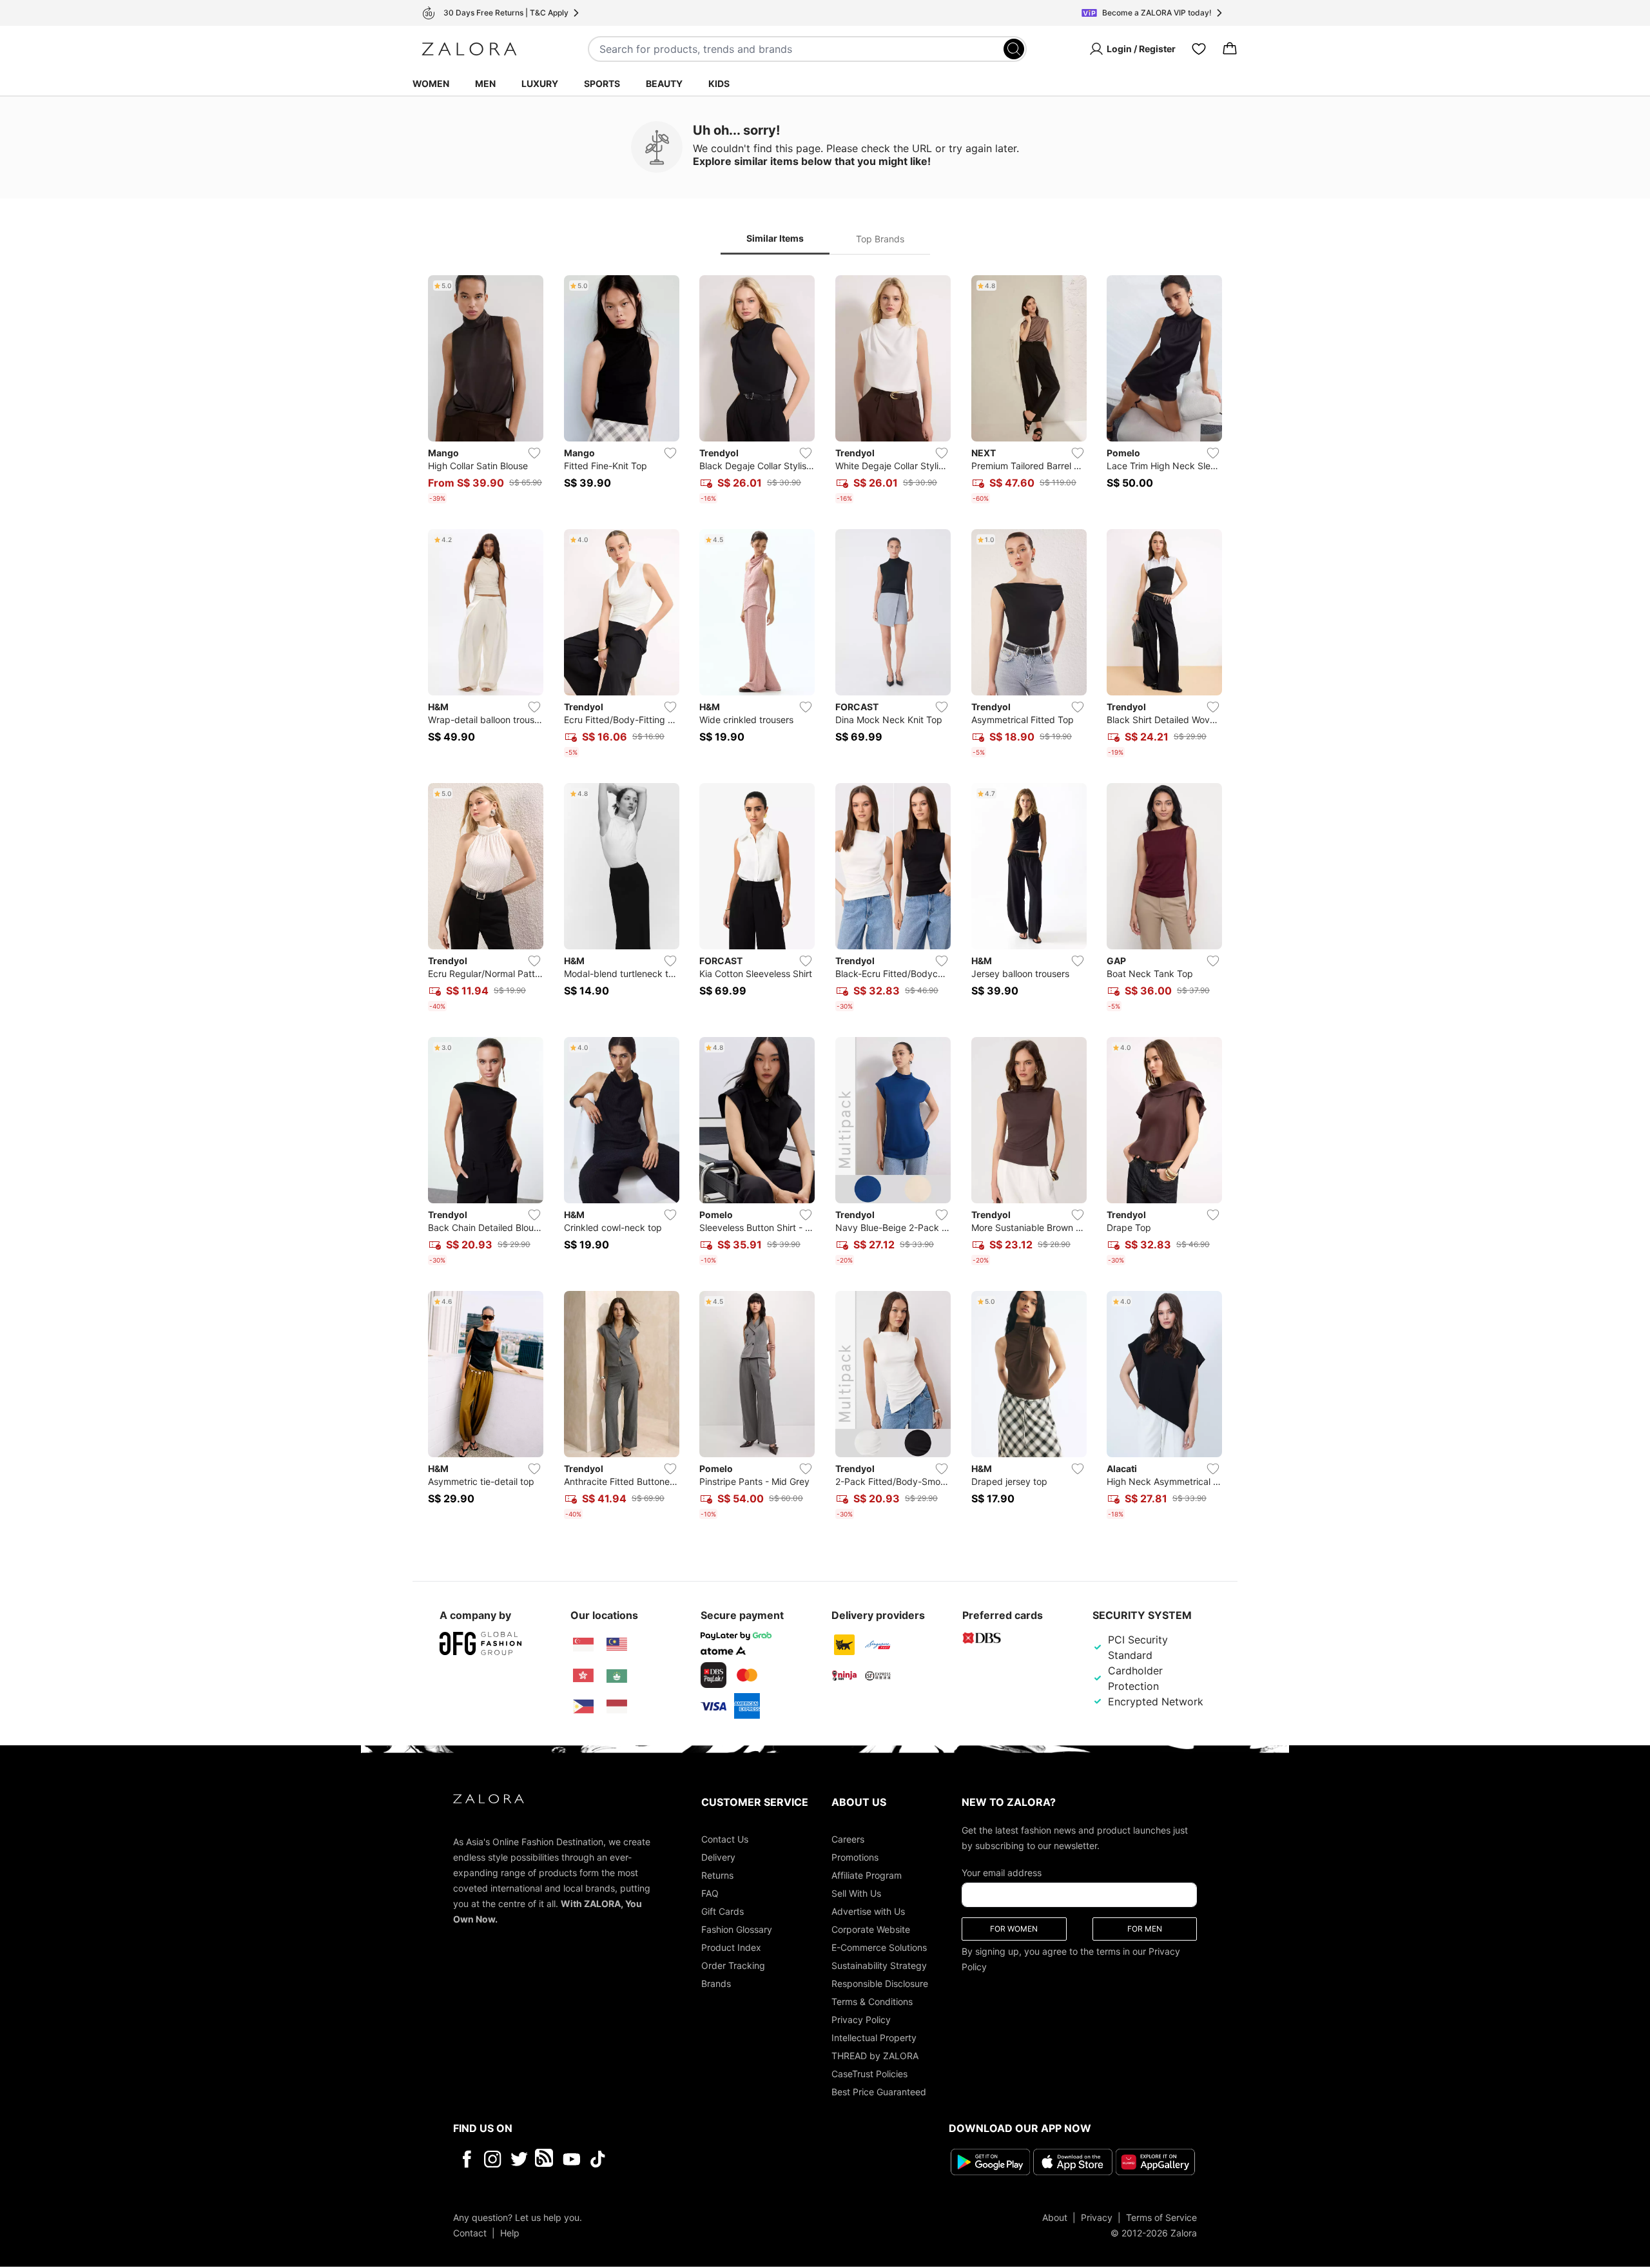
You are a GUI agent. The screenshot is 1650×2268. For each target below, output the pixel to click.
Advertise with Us (868, 1911)
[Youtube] (571, 2159)
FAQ (710, 1893)
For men (1145, 1929)
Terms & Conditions (872, 2001)
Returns (717, 1875)
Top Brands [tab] (880, 239)
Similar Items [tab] (775, 238)
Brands (716, 1983)
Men (485, 83)
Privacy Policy (861, 2020)
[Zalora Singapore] (583, 1645)
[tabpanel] (825, 900)
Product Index (731, 1947)
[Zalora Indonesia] (617, 1707)
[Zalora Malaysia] (617, 1645)
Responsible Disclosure (880, 1983)
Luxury (540, 83)
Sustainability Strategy (879, 1965)
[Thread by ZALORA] (545, 2159)
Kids (719, 83)
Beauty (664, 83)
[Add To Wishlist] (534, 453)
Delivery (718, 1857)
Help (510, 2233)
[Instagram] (493, 2159)
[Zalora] (469, 49)
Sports (602, 83)
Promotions (855, 1857)
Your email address (1002, 1873)
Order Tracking (733, 1965)
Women (431, 83)
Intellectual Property (874, 2038)
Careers (848, 1839)
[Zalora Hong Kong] (583, 1676)
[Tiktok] (681, 2159)
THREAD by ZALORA (875, 2056)
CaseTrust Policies (869, 2074)
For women (1014, 1929)
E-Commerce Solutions (879, 1947)
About (1055, 2217)
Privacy (1097, 2217)
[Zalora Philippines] (583, 1707)
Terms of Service (1161, 2217)
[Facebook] (466, 2159)
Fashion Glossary (737, 1929)
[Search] (1014, 49)
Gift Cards (723, 1911)
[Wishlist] (1199, 49)
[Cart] (1230, 49)
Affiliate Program (867, 1875)
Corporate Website (871, 1929)
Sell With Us (856, 1893)
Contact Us (725, 1839)
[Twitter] (519, 2159)
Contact (470, 2233)
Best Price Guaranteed (879, 2092)
